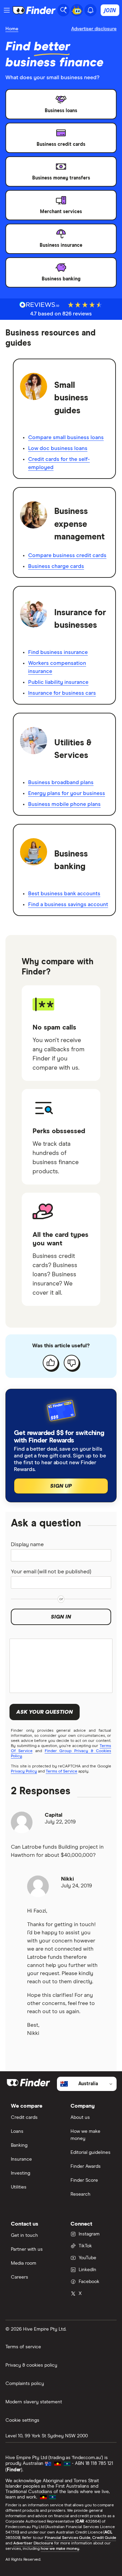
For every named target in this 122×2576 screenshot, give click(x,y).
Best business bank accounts (64, 894)
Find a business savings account (68, 904)
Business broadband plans (61, 782)
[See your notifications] (90, 10)
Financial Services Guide (68, 2538)
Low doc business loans (58, 448)
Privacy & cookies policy (31, 2365)
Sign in (61, 1617)
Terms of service (23, 2347)
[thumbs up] (50, 1363)
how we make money (60, 2549)
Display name (27, 1544)
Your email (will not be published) (51, 1572)
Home (12, 29)
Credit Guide (104, 2538)
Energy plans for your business (67, 793)
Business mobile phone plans (64, 804)
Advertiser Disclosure (33, 2543)
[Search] (63, 10)
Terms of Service (62, 1771)
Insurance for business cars (62, 693)
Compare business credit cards (67, 555)
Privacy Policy (24, 1771)
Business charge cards (56, 566)
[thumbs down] (72, 1363)
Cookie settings (22, 2420)
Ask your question (45, 1712)
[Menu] (7, 10)
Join (110, 10)
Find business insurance (58, 652)
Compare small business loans (66, 437)
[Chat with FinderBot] (77, 10)
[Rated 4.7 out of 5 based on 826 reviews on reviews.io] (39, 305)
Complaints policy (25, 2384)
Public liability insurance (58, 682)
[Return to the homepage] (34, 10)
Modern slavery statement (34, 2402)
